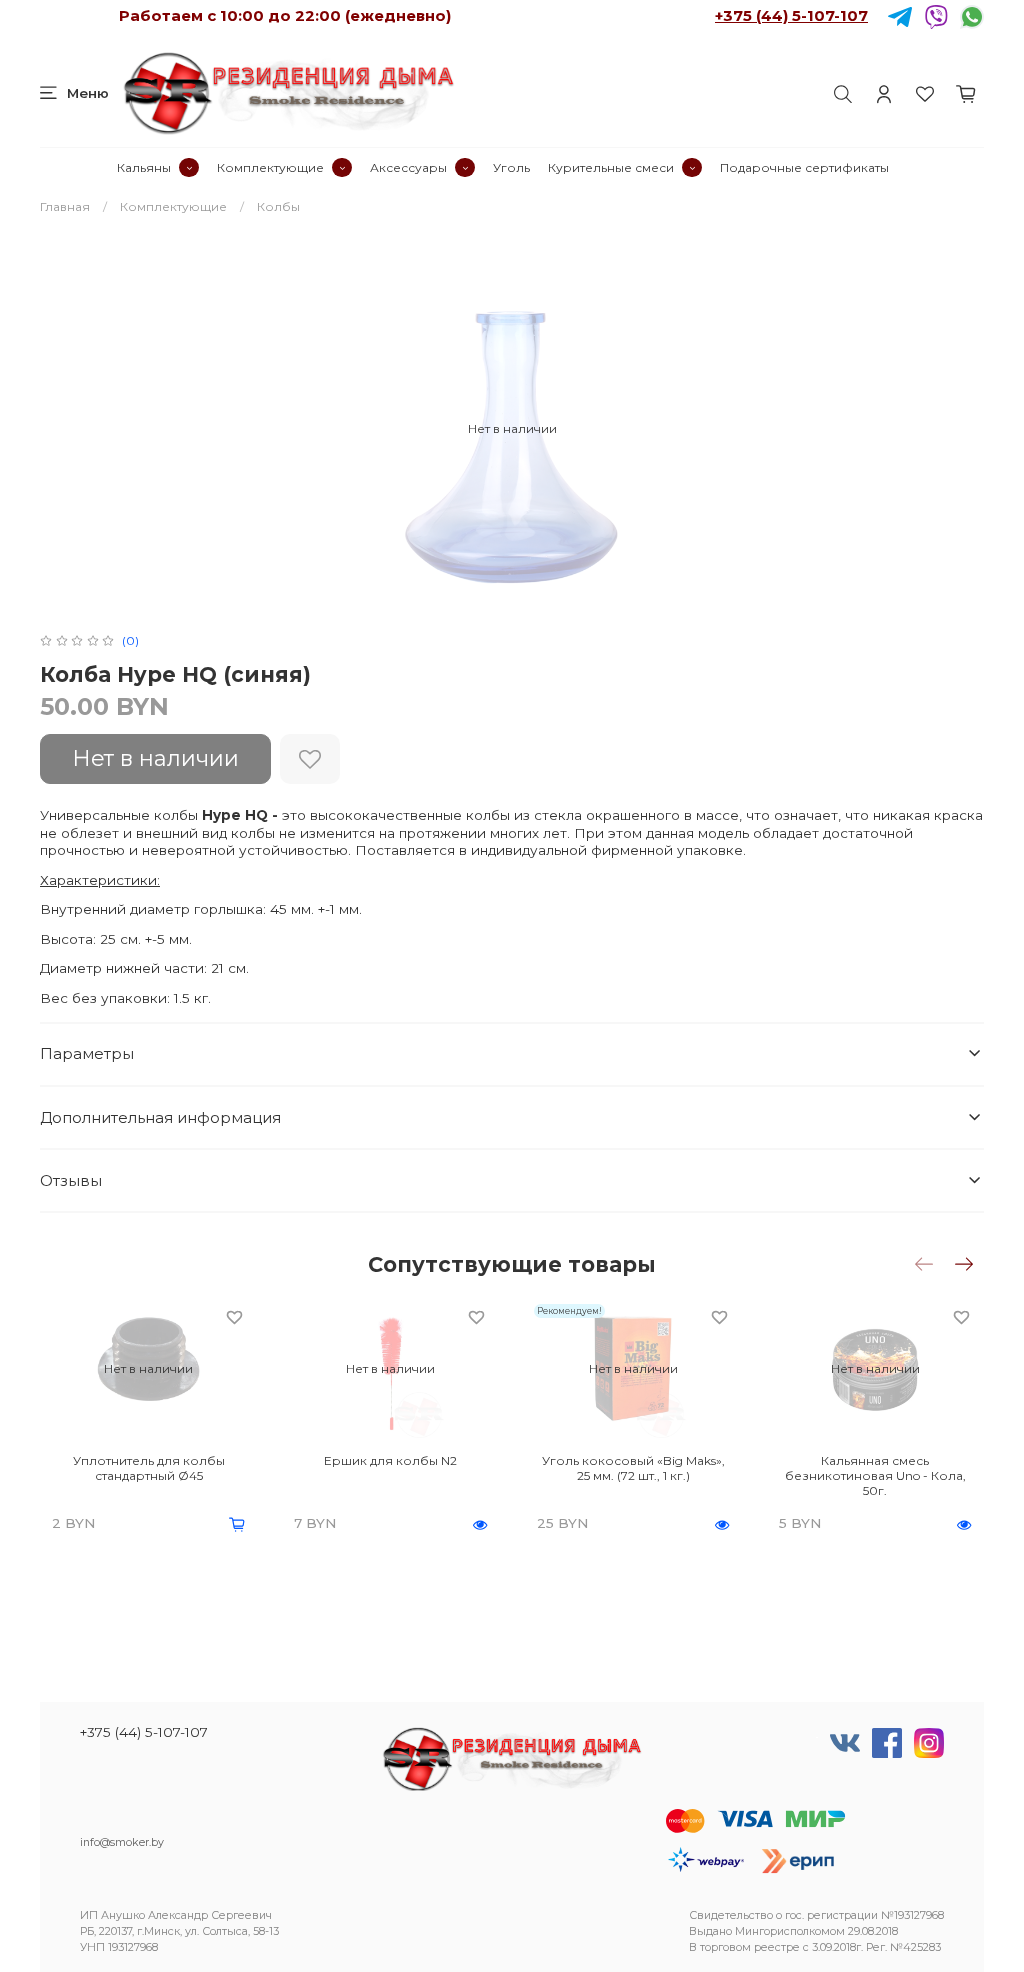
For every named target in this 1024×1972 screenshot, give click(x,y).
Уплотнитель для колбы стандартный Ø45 (149, 1468)
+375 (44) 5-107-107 (791, 15)
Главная (65, 206)
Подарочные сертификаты (804, 167)
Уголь (511, 167)
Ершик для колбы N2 (390, 1460)
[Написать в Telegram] (900, 15)
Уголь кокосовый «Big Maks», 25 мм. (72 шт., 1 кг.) (633, 1468)
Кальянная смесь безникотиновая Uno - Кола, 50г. (875, 1475)
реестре (777, 1947)
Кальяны (144, 167)
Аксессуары (408, 167)
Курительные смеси (611, 167)
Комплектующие (270, 167)
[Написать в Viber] (936, 15)
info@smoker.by (122, 1842)
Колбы (278, 206)
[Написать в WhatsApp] (972, 15)
